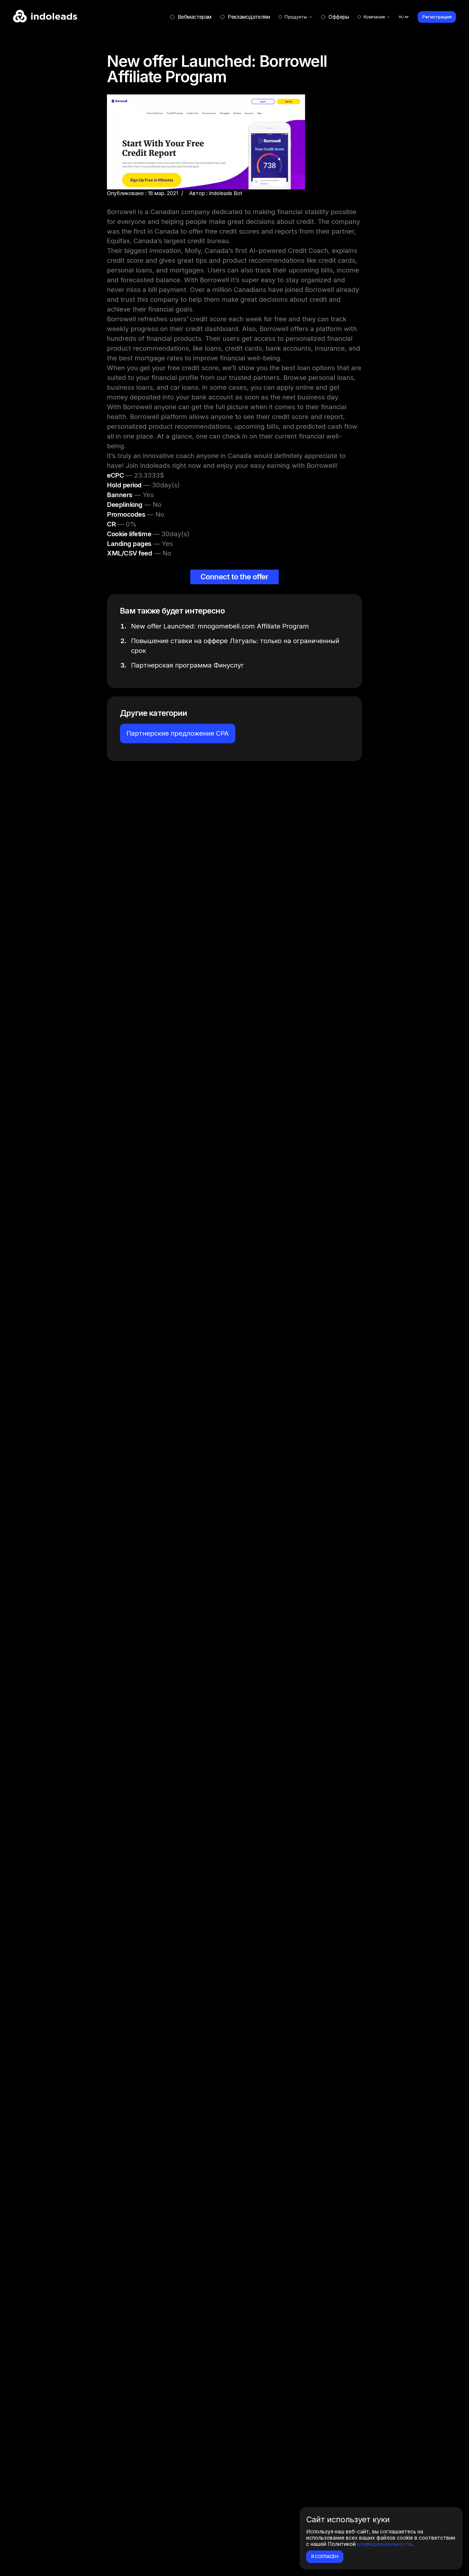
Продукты (296, 17)
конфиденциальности (384, 2544)
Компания (374, 17)
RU (401, 17)
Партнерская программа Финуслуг (188, 665)
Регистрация (437, 17)
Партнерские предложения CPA (178, 733)
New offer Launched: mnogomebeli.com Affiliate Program (220, 626)
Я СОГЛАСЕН (325, 2556)
